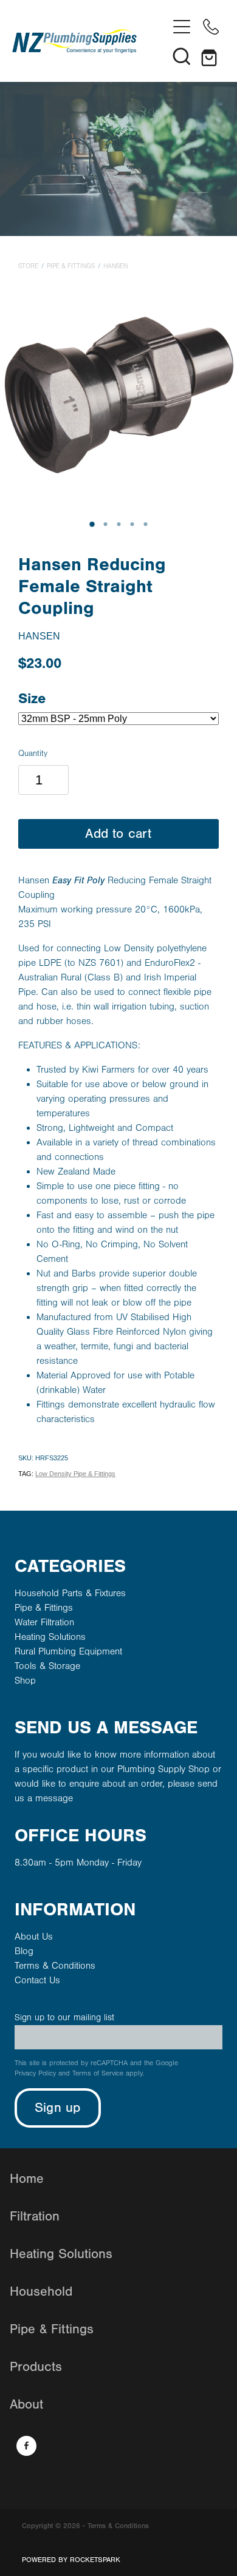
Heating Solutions (50, 1637)
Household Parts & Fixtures (70, 1593)
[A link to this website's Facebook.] (26, 2446)
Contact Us (37, 1980)
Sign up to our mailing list (64, 2018)
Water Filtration (44, 1622)
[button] (182, 56)
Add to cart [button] (118, 834)
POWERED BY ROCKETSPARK (71, 2560)
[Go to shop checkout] (211, 56)
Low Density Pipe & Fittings (75, 1474)
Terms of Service (98, 2073)
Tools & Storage (47, 1666)
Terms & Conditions (55, 1966)
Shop (25, 1681)
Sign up (58, 2108)
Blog (24, 1951)
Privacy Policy (35, 2073)
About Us (34, 1937)
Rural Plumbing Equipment (68, 1651)
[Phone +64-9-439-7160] (211, 27)
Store (28, 266)
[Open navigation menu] (182, 27)
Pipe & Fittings (71, 266)
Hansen (115, 266)
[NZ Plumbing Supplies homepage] (90, 41)
